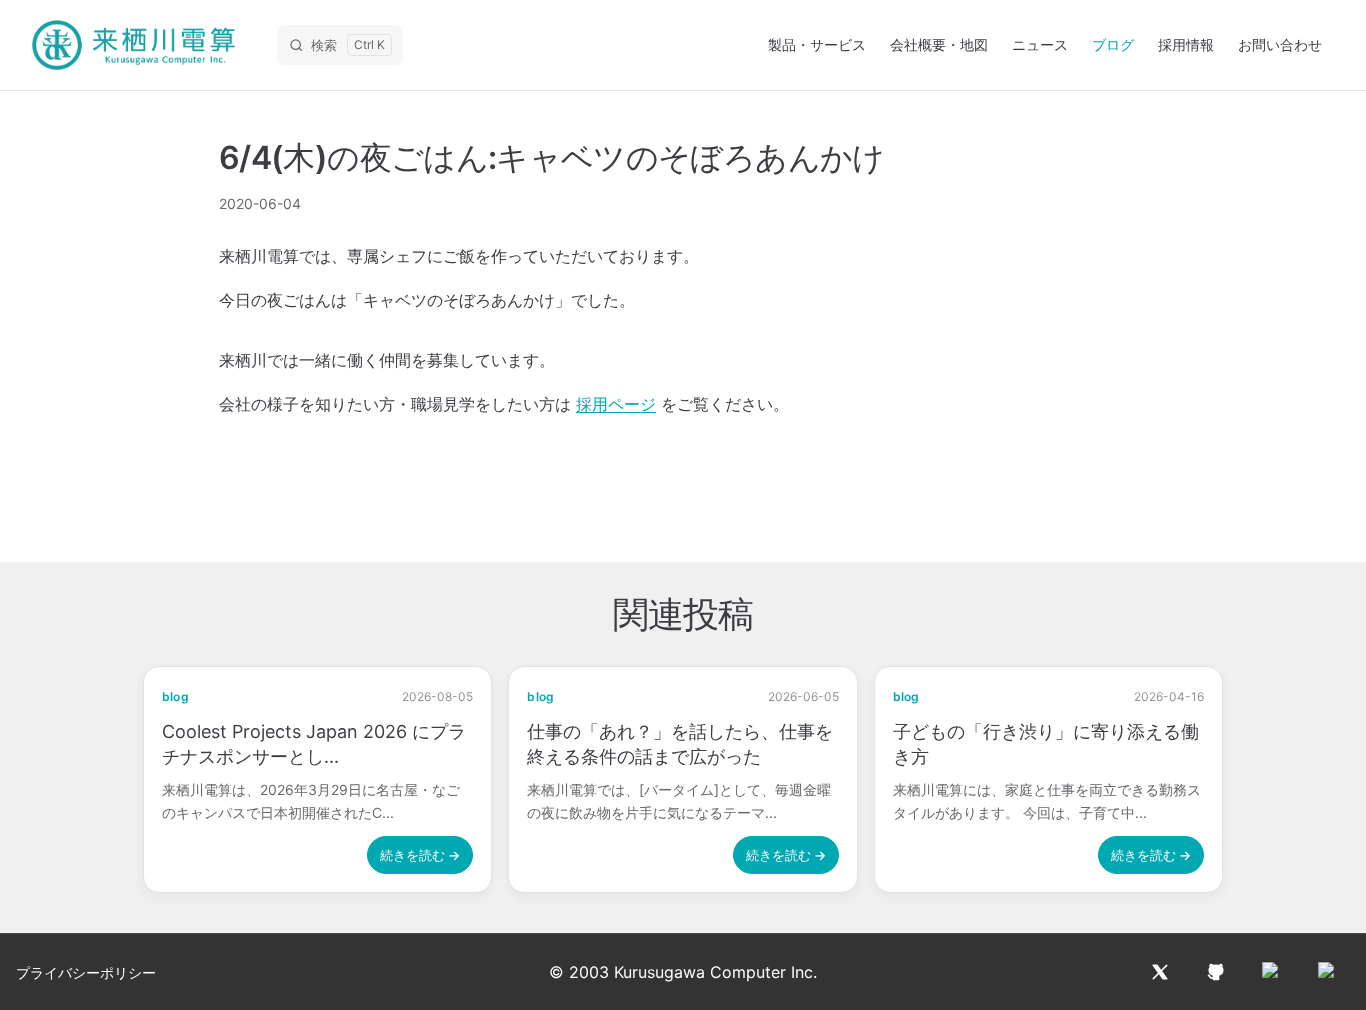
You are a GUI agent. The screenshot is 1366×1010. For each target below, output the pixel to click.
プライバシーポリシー (86, 972)
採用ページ (616, 404)
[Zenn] (1328, 972)
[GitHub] (1216, 972)
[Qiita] (1272, 972)
